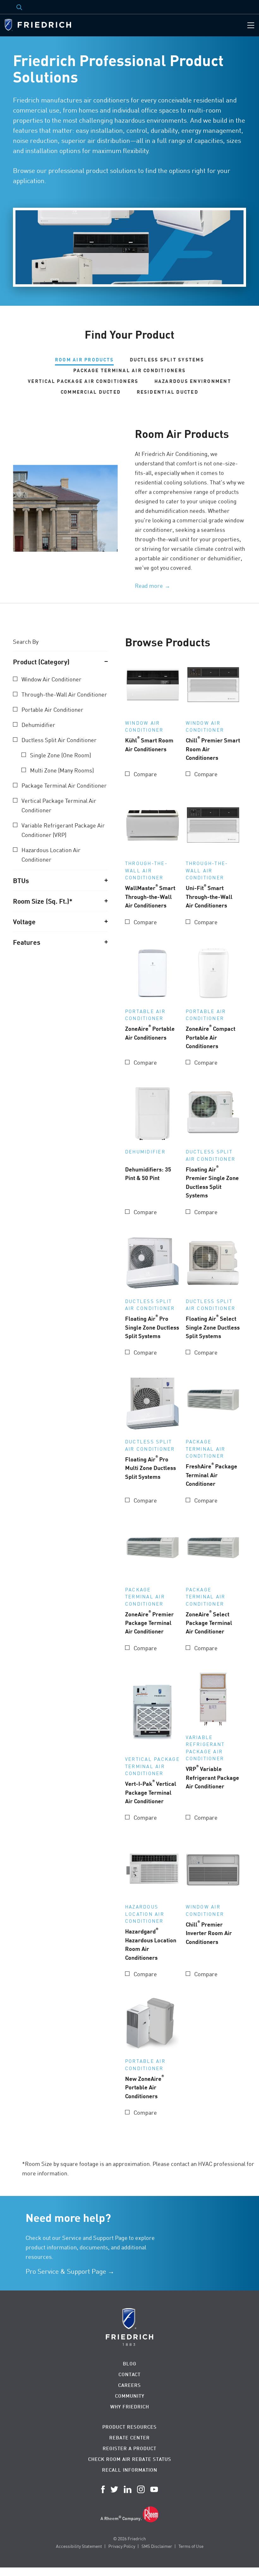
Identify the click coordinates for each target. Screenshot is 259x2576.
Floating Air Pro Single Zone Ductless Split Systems (152, 1327)
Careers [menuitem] (129, 2385)
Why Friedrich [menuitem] (130, 2407)
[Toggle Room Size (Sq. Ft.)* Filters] (106, 901)
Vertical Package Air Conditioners (83, 381)
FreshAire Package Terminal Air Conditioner (211, 1474)
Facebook (103, 2489)
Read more (149, 586)
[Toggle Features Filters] (106, 942)
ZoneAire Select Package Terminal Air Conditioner (209, 1622)
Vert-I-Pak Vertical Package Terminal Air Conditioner (151, 1792)
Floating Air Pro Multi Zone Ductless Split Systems (151, 1467)
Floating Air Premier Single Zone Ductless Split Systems (212, 1182)
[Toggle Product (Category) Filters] (106, 661)
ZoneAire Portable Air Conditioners (150, 1032)
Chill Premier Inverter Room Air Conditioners (209, 1933)
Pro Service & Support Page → (70, 2271)
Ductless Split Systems (167, 360)
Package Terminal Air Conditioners (129, 370)
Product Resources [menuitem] (129, 2427)
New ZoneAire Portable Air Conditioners (145, 2087)
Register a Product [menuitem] (129, 2448)
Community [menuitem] (130, 2396)
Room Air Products (84, 360)
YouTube (154, 2489)
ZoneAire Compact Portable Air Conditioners (211, 1037)
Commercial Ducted (91, 392)
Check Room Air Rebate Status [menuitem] (130, 2459)
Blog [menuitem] (130, 2364)
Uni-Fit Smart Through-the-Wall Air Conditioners (209, 896)
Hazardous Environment (193, 381)
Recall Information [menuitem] (130, 2470)
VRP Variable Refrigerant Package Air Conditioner (212, 1777)
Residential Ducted (168, 392)
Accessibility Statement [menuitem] (79, 2546)
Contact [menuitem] (129, 2374)
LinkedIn (128, 2489)
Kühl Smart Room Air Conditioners (149, 744)
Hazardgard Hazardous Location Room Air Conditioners (151, 1944)
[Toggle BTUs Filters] (106, 880)
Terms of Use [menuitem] (191, 2546)
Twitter (114, 2489)
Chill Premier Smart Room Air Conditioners (213, 748)
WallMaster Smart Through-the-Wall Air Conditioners (150, 896)
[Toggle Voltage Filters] (106, 921)
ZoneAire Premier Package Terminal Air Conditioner (149, 1622)
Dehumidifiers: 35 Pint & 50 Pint (148, 1173)
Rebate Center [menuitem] (129, 2438)
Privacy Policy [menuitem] (122, 2546)
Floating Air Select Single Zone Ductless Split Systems (213, 1327)
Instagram (141, 2489)
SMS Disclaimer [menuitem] (157, 2546)
